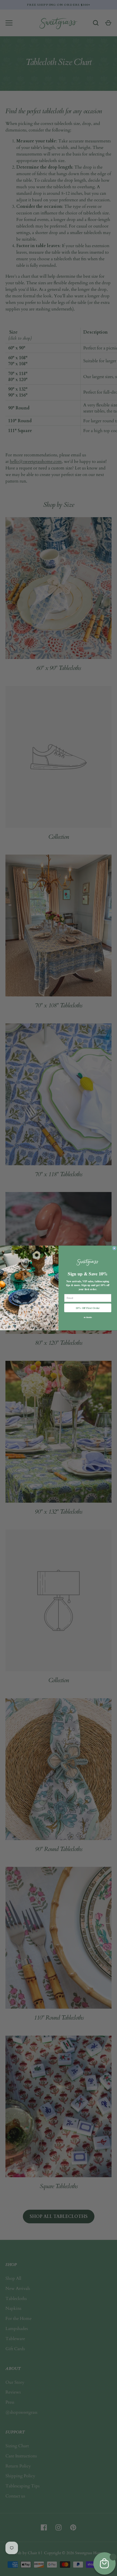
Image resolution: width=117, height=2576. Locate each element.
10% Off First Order (88, 1308)
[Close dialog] (114, 1248)
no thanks (88, 1317)
